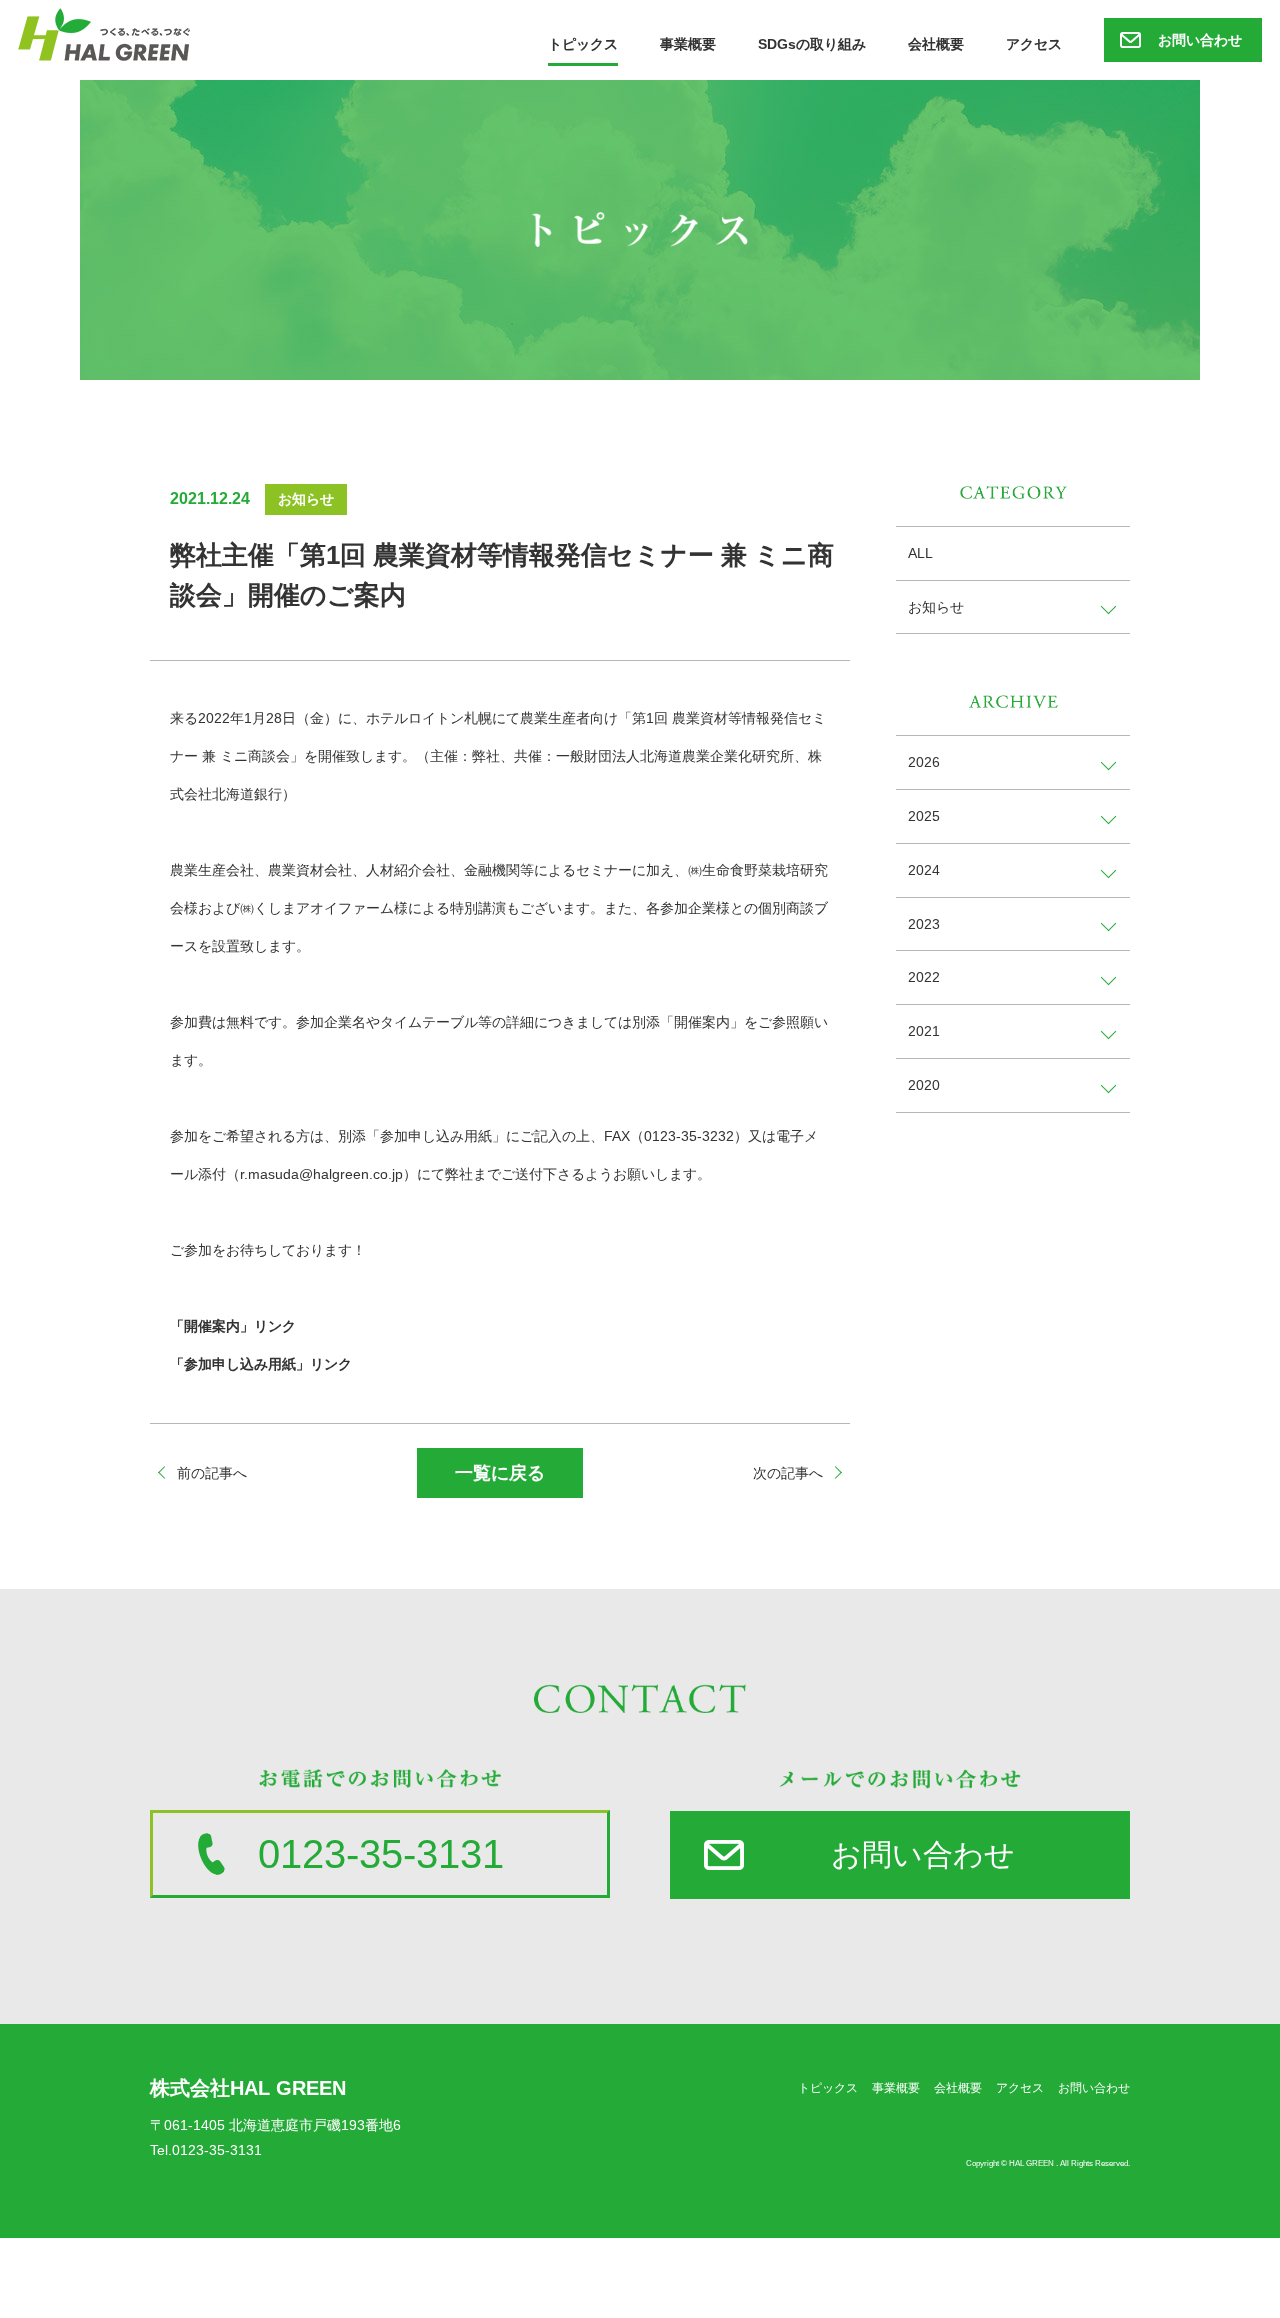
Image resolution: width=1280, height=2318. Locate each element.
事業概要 (688, 44)
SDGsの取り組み (812, 44)
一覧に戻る (500, 1473)
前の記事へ (212, 1473)
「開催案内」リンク (233, 1326)
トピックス (583, 44)
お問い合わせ (1200, 40)
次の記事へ (788, 1473)
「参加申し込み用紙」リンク (261, 1364)
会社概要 (936, 44)
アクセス (1034, 44)
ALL (920, 553)
